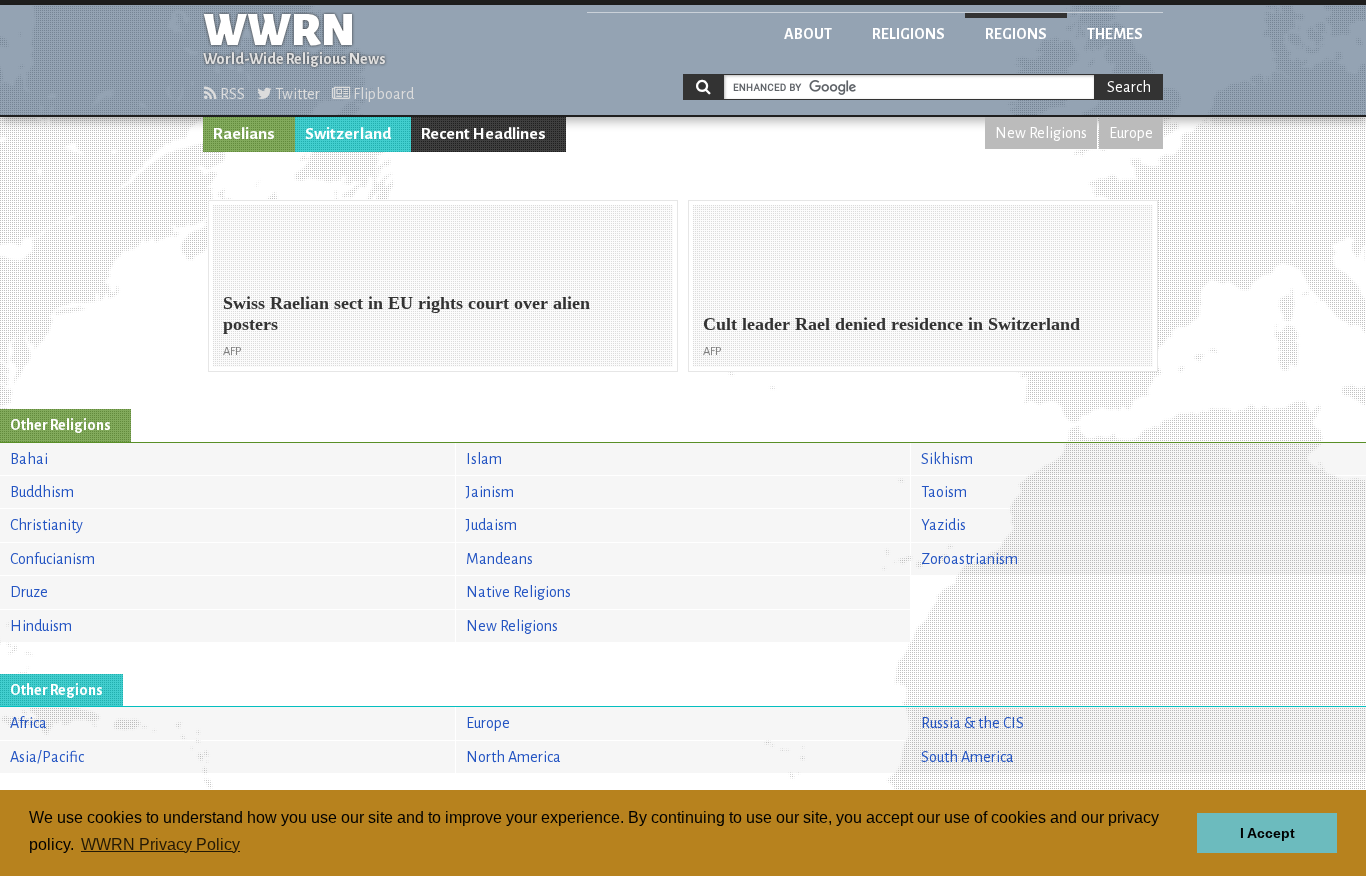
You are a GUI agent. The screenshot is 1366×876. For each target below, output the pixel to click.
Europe (1131, 133)
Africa (28, 723)
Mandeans (499, 559)
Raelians (244, 134)
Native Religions (518, 592)
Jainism (490, 492)
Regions (1016, 34)
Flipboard (382, 94)
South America (967, 757)
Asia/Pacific (47, 757)
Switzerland (348, 134)
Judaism (491, 525)
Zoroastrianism (969, 559)
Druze (29, 592)
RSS (231, 94)
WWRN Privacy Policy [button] (160, 844)
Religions (908, 34)
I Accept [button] (1267, 833)
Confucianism (52, 559)
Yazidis (943, 525)
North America (513, 757)
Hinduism (41, 626)
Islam (484, 459)
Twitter (296, 94)
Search (1129, 87)
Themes (1115, 34)
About (808, 34)
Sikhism (947, 459)
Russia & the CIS (972, 723)
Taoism (944, 492)
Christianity (46, 525)
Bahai (29, 459)
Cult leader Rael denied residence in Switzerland (891, 324)
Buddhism (42, 492)
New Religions (1041, 133)
